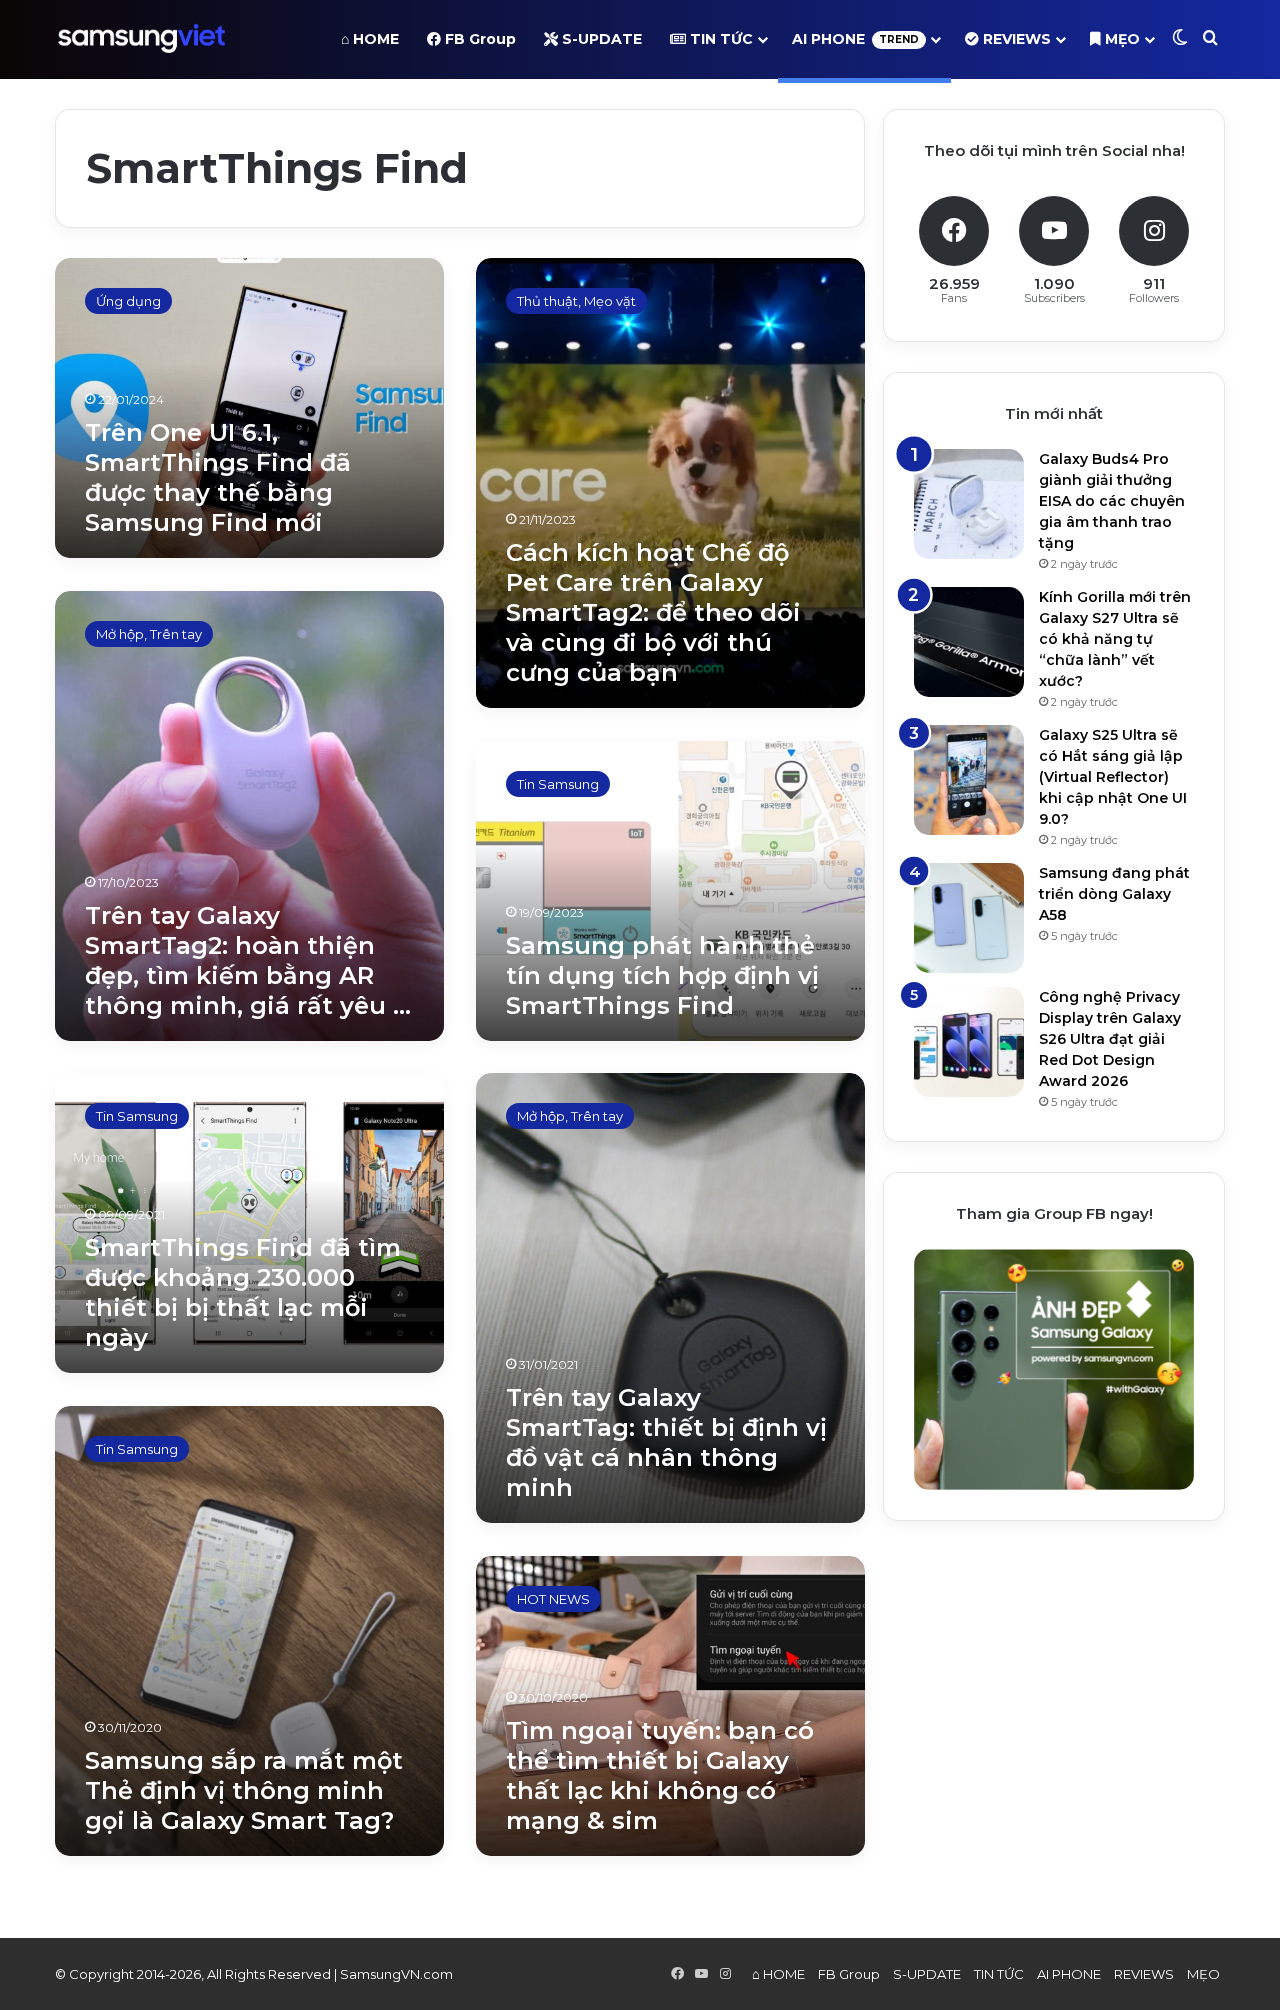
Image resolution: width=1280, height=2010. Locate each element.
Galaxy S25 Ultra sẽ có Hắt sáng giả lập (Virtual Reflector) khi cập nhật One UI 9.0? (1113, 777)
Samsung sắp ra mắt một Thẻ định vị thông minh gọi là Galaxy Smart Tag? (244, 1790)
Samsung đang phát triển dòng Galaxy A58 (1114, 894)
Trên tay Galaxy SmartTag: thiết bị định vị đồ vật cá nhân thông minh (666, 1442)
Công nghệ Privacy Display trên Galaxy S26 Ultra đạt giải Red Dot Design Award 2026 (1110, 1039)
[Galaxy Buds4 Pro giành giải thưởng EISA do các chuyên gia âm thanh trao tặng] (969, 504)
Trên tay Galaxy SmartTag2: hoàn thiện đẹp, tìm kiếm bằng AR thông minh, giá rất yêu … (248, 960)
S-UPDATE (600, 39)
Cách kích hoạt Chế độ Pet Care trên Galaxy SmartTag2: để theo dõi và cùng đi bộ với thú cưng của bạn (653, 612)
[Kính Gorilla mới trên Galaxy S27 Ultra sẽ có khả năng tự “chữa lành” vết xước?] (969, 642)
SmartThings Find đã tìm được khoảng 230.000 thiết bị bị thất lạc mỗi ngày (243, 1292)
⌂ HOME (370, 39)
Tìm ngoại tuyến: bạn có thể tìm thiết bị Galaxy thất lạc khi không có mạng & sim (660, 1775)
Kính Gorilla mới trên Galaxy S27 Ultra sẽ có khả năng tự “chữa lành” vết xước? (1115, 639)
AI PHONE (855, 39)
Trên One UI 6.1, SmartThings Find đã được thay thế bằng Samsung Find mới (218, 477)
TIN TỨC (719, 39)
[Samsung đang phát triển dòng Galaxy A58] (969, 918)
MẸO (1120, 39)
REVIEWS (1015, 39)
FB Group (478, 39)
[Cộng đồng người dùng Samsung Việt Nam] (141, 39)
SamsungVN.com (396, 1974)
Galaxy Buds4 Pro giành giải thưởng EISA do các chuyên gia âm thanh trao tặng (1112, 501)
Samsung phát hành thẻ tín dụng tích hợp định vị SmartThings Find (662, 975)
